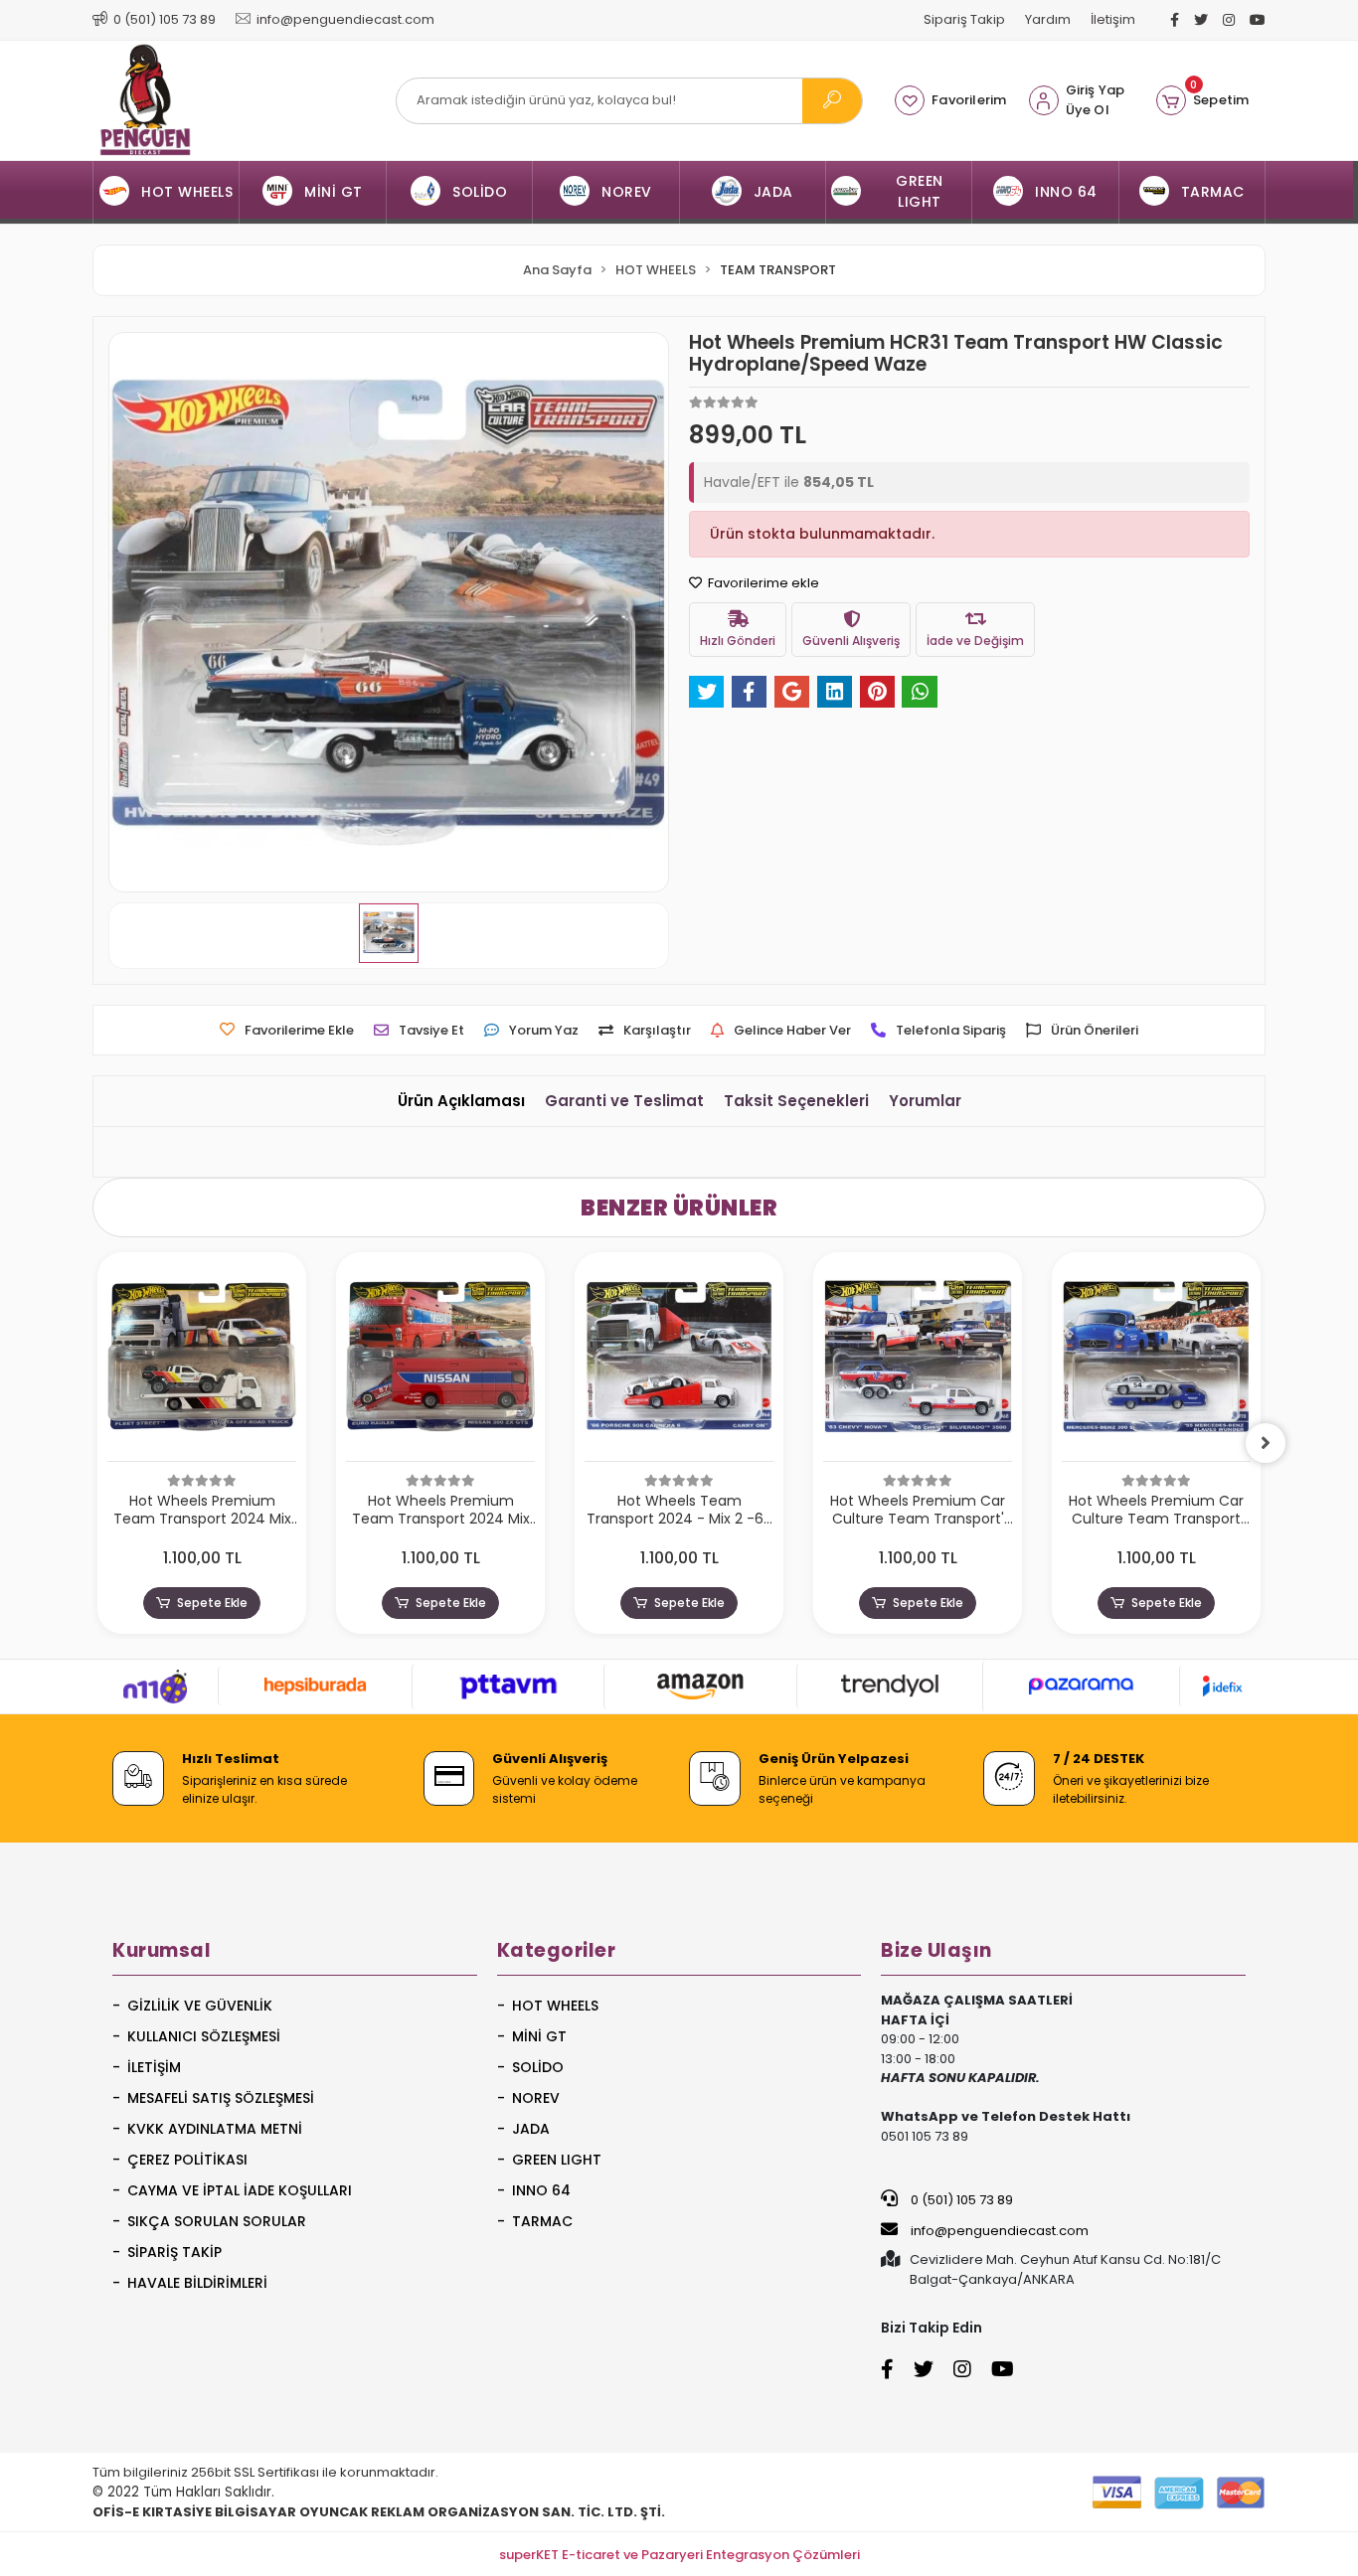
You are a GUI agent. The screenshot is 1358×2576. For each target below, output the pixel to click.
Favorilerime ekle (762, 583)
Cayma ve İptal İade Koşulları (240, 2190)
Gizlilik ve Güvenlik (200, 2006)
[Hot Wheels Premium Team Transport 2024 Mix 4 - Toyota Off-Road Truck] (202, 1362)
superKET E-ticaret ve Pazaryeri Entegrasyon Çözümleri (679, 2555)
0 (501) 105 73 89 (960, 2200)
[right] (1266, 1443)
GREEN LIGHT (557, 2160)
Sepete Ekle (212, 1603)
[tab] (461, 1102)
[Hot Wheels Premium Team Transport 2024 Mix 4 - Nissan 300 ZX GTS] (440, 1362)
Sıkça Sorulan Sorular (217, 2221)
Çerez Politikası (187, 2160)
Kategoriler (557, 1950)
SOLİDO (538, 2067)
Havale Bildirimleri (197, 2283)
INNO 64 (541, 2190)
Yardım (1048, 19)
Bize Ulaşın (936, 1950)
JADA (531, 2129)
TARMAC (542, 2221)
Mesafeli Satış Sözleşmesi (221, 2098)
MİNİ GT (539, 2036)
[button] (1202, 100)
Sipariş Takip (964, 19)
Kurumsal (162, 1950)
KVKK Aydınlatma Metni (215, 2129)
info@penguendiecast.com (998, 2231)
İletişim (1113, 19)
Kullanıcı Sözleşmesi (204, 2036)
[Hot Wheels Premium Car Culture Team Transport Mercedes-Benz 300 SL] (1156, 1362)
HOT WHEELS (555, 2006)
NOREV (536, 2098)
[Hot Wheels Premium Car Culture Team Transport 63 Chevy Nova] (918, 1362)
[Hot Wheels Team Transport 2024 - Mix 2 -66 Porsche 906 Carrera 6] (679, 1362)
